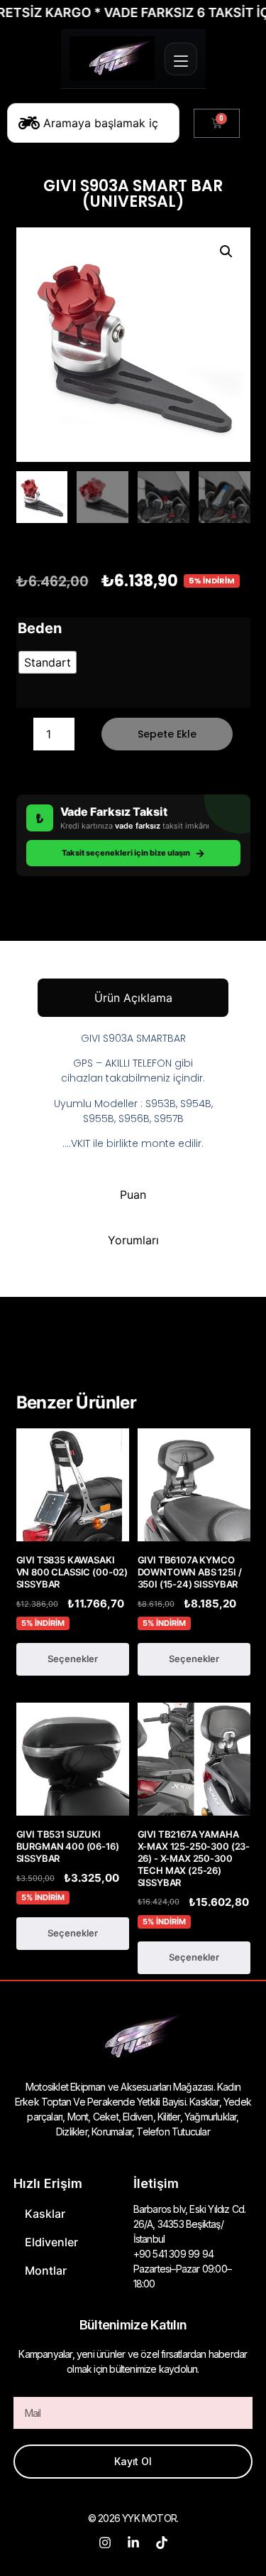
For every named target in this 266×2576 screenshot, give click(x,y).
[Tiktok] (162, 2543)
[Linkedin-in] (133, 2543)
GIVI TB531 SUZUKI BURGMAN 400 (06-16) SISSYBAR (68, 1846)
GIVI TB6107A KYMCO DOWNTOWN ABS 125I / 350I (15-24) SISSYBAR (190, 1572)
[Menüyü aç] (181, 59)
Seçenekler (73, 1659)
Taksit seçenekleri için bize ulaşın (133, 853)
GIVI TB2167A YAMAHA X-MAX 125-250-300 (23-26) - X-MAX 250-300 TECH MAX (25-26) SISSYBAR (194, 1858)
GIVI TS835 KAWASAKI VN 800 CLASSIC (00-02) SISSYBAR (72, 1572)
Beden (40, 628)
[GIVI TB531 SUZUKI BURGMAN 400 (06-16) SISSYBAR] (73, 1759)
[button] (226, 252)
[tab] (133, 998)
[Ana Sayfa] (112, 59)
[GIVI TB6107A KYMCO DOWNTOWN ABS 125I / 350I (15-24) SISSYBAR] (194, 1485)
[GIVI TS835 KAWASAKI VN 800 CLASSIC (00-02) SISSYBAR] (73, 1485)
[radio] (48, 662)
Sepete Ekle (167, 734)
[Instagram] (105, 2543)
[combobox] (93, 123)
